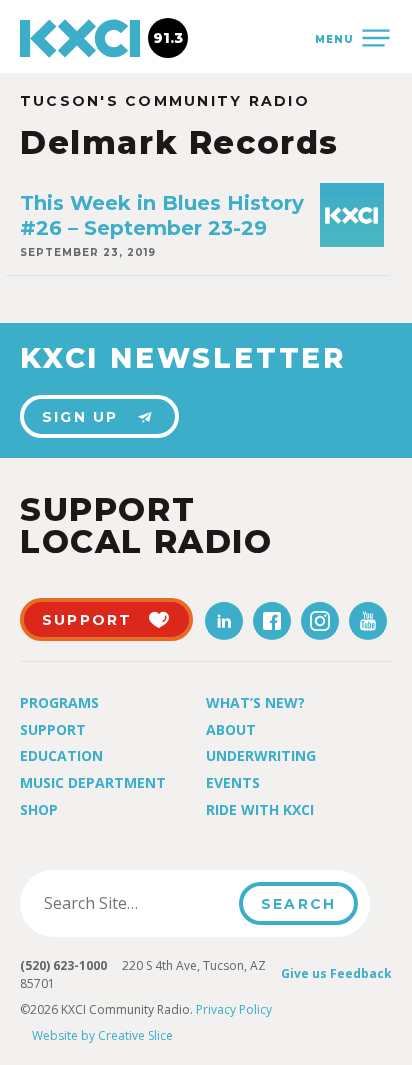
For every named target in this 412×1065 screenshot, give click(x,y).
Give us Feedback (336, 973)
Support (53, 729)
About (231, 729)
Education (61, 755)
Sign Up (80, 417)
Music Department (93, 782)
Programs (59, 702)
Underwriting (261, 755)
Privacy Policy (234, 1009)
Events (233, 782)
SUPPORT (87, 620)
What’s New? (255, 702)
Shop (39, 809)
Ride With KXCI (260, 809)
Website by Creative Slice (102, 1035)
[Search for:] (135, 903)
